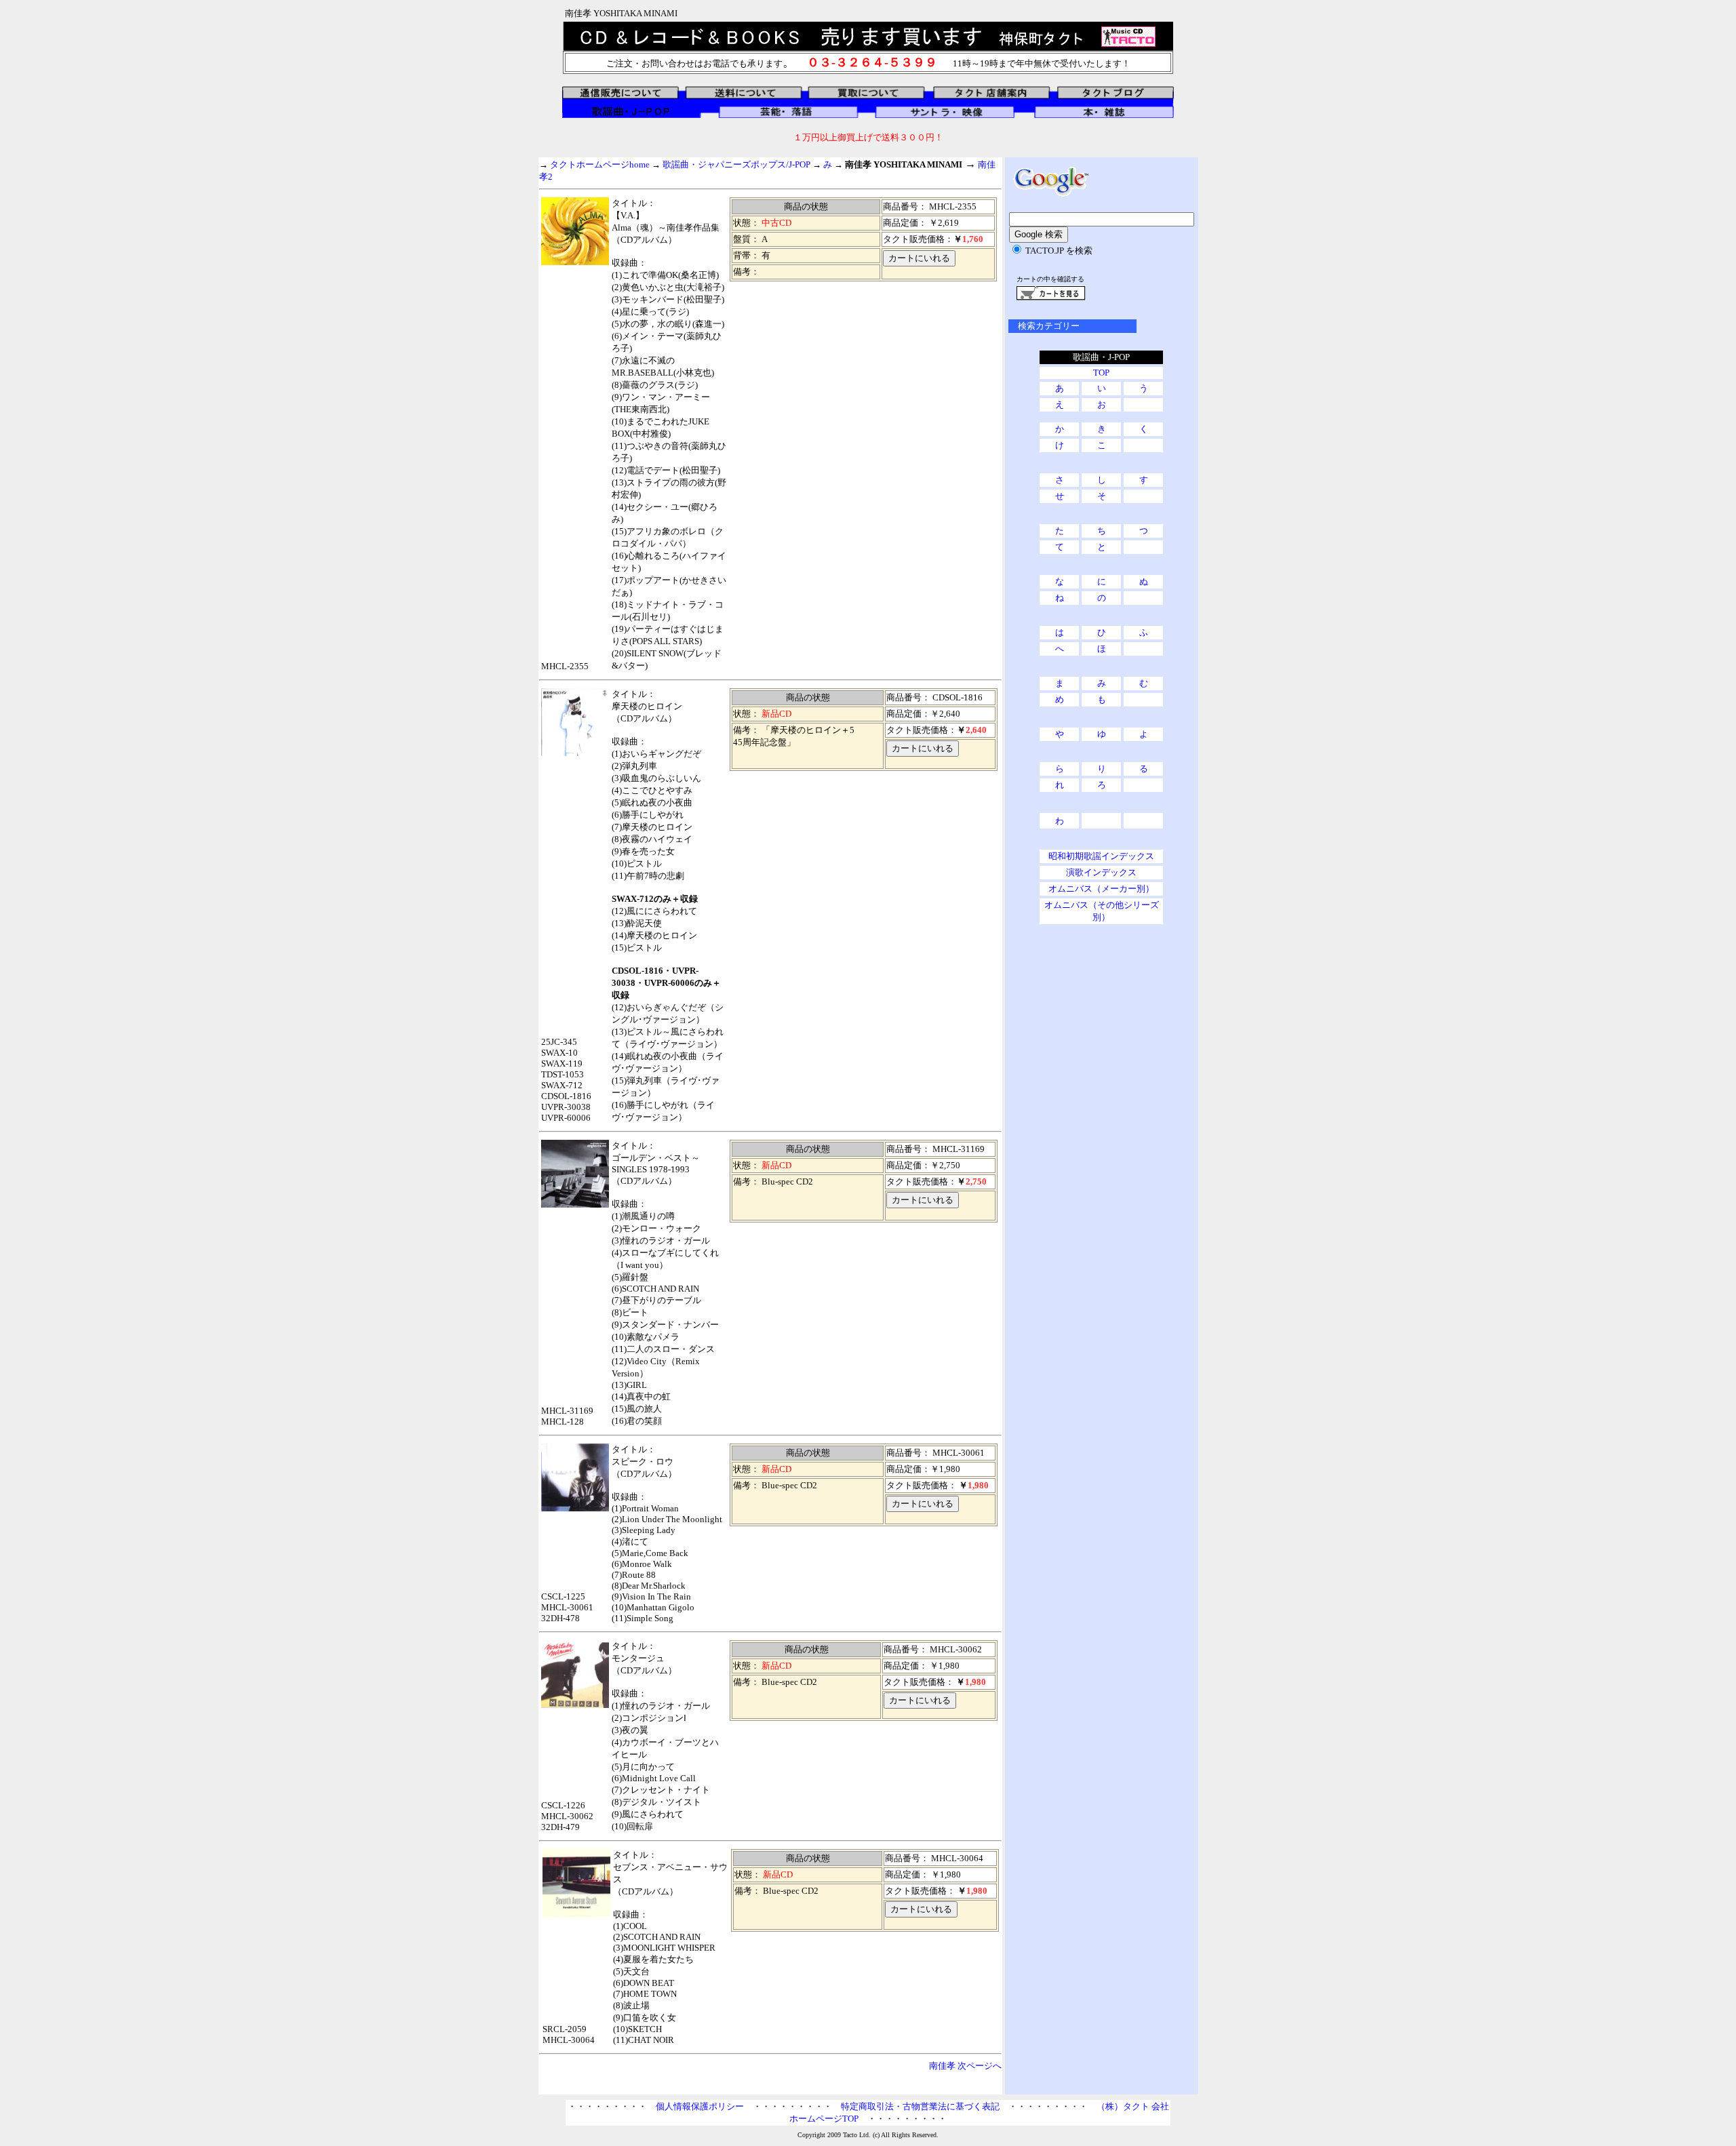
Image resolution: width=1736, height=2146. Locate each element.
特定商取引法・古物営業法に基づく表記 (920, 2106)
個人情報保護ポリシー (700, 2106)
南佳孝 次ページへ (970, 2066)
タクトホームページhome (600, 164)
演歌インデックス (1101, 872)
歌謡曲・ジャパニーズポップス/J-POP (736, 164)
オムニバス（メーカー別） (1101, 889)
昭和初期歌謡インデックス (1101, 856)
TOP (1101, 373)
